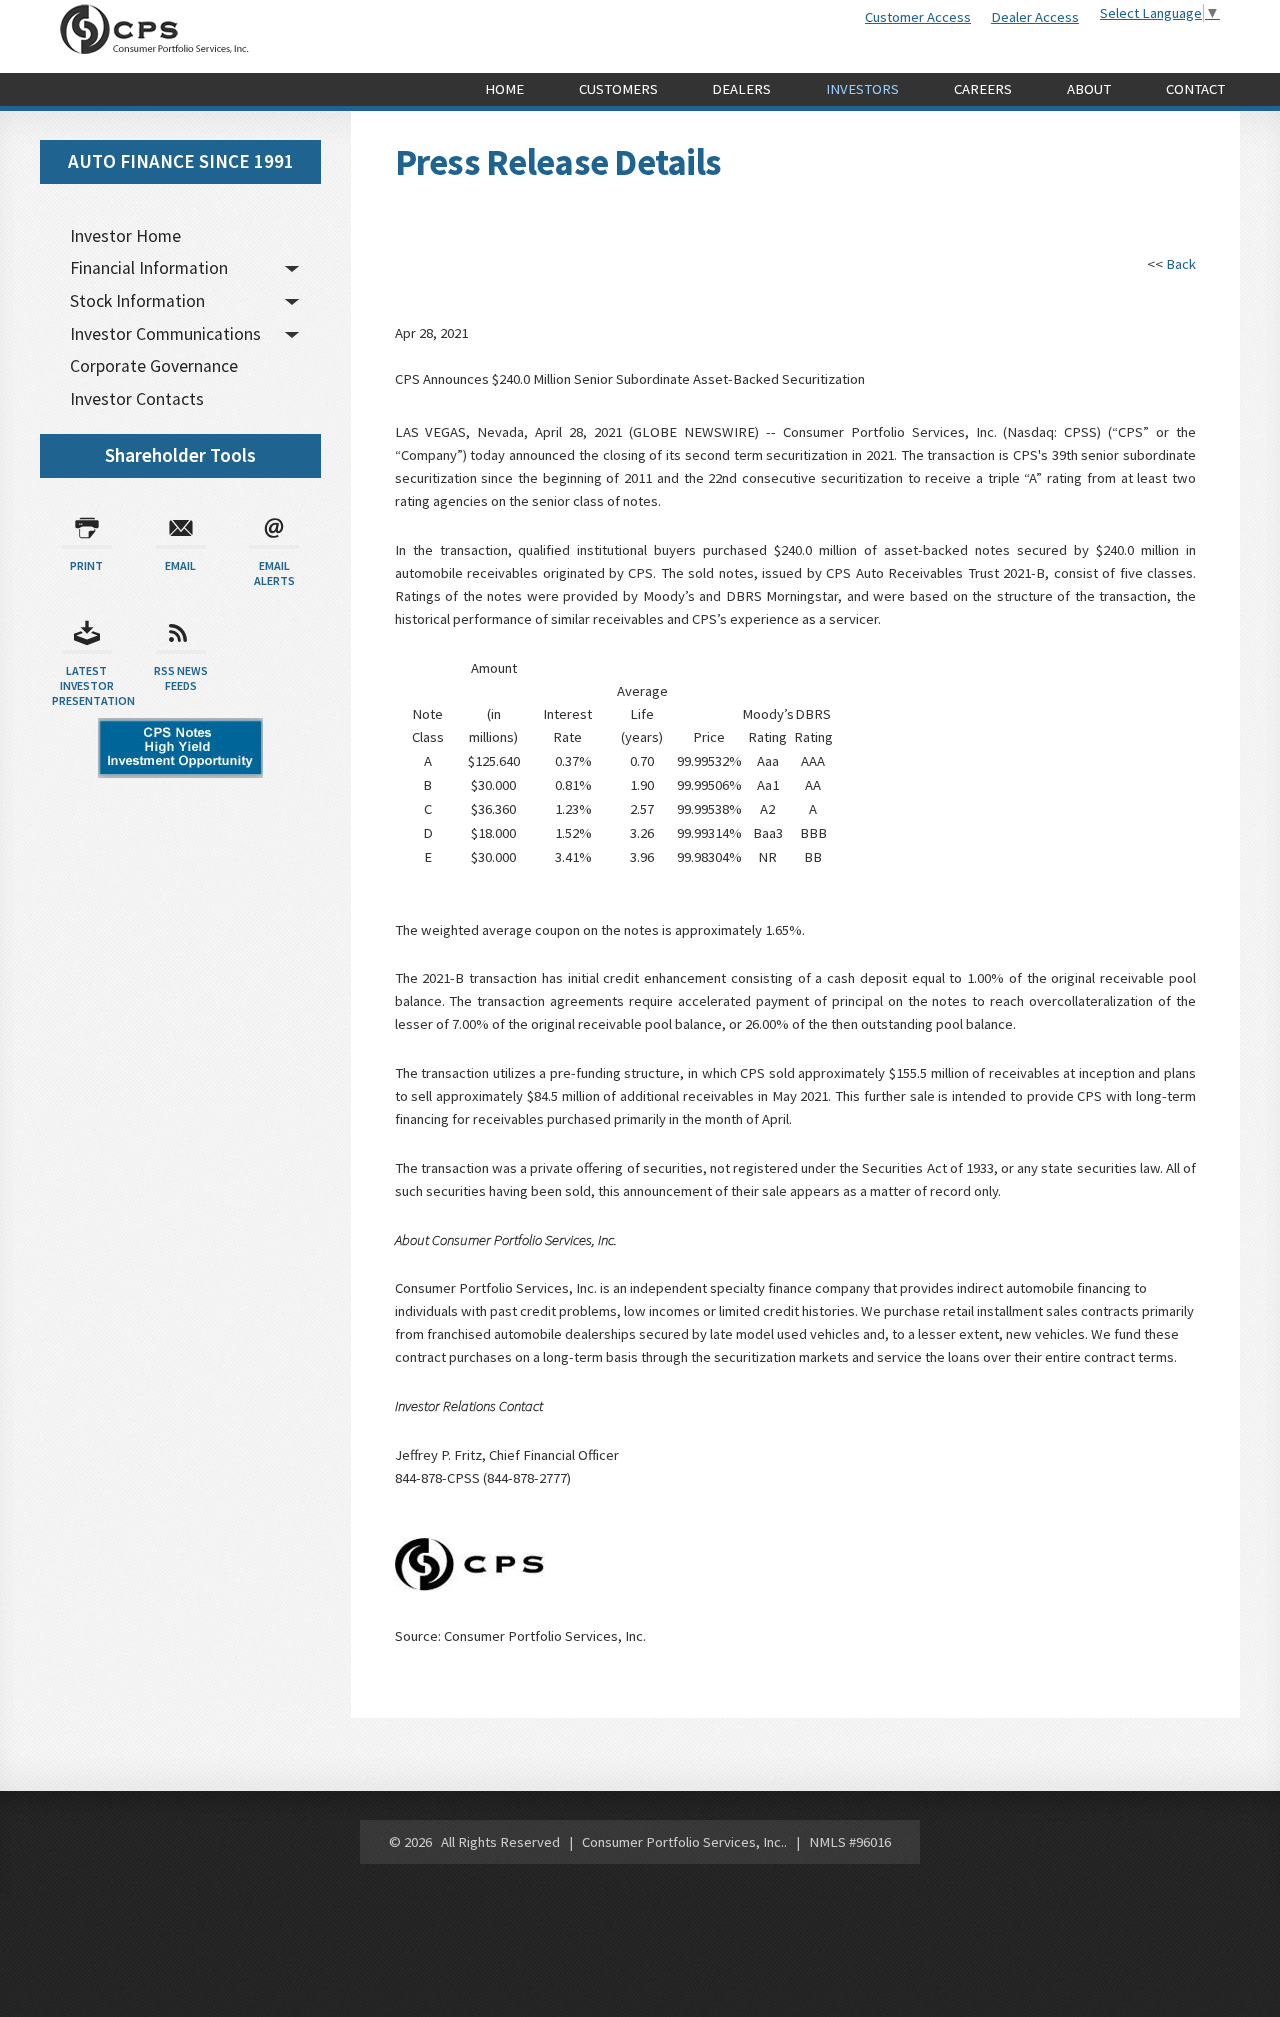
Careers (983, 89)
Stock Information (137, 301)
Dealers (741, 89)
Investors (862, 89)
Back (1181, 264)
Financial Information (149, 268)
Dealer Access (1035, 17)
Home (504, 89)
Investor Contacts (137, 399)
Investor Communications (165, 334)
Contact (1195, 89)
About (1089, 89)
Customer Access (918, 17)
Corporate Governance (154, 366)
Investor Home (125, 236)
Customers (618, 89)
